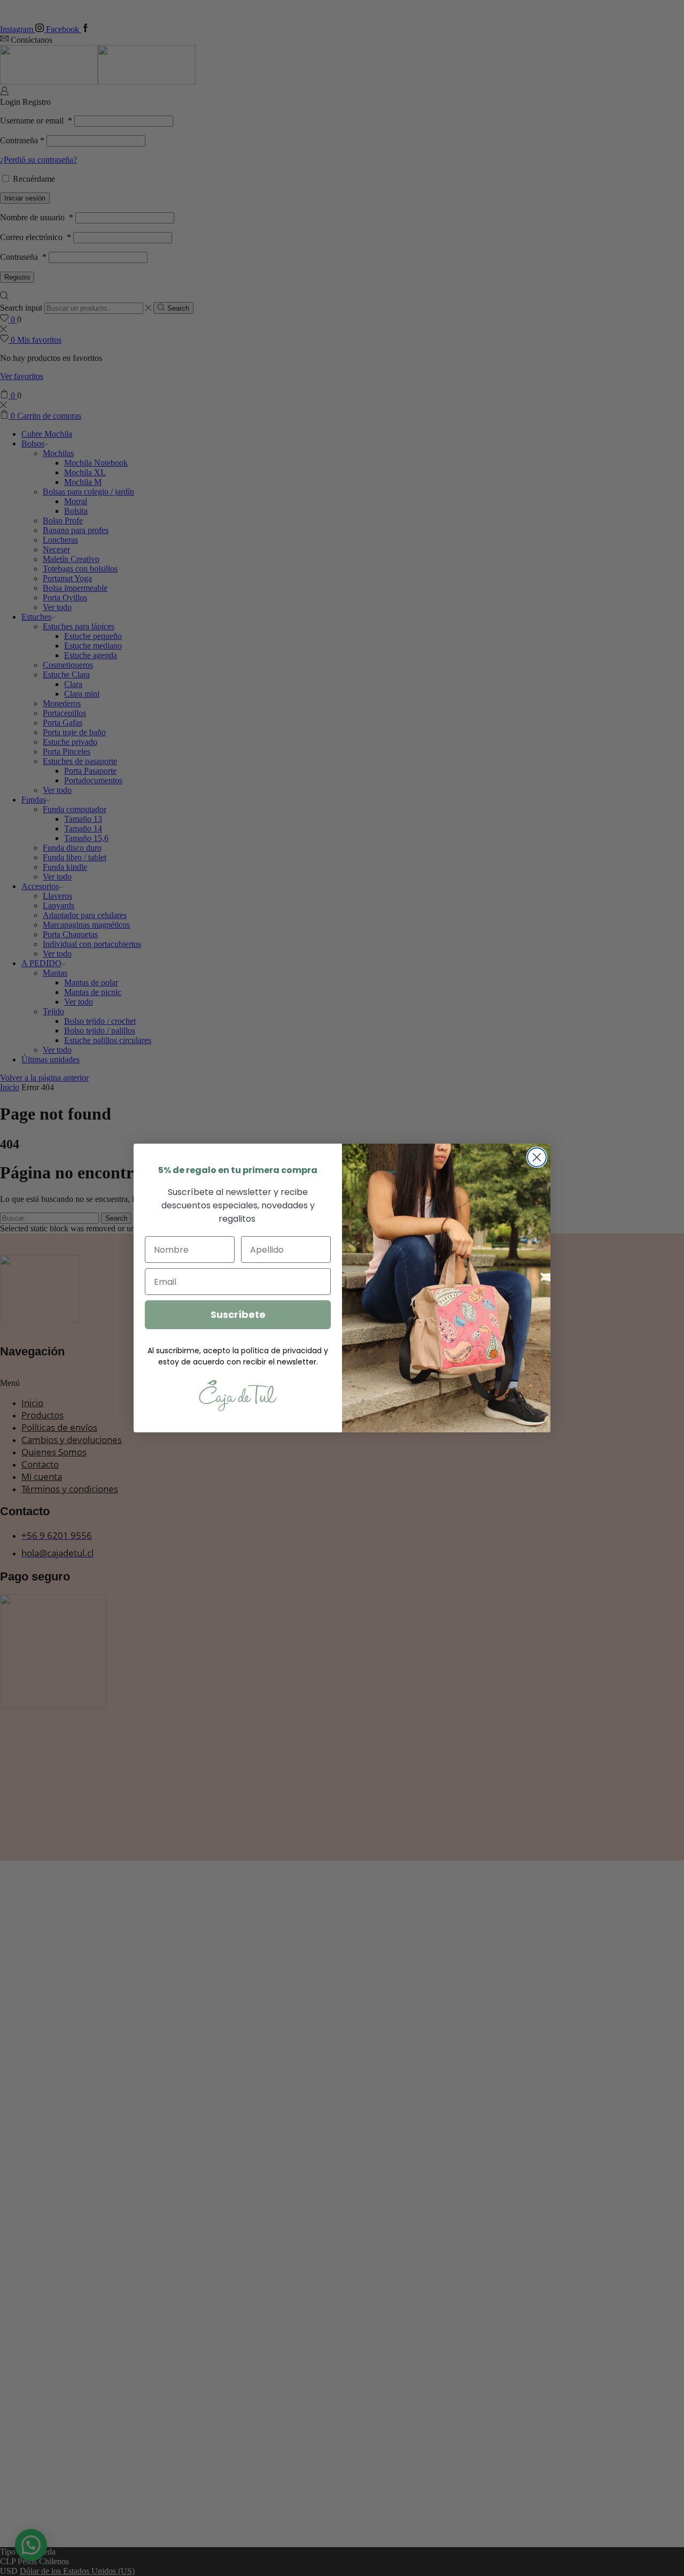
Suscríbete (238, 1314)
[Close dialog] (537, 1157)
